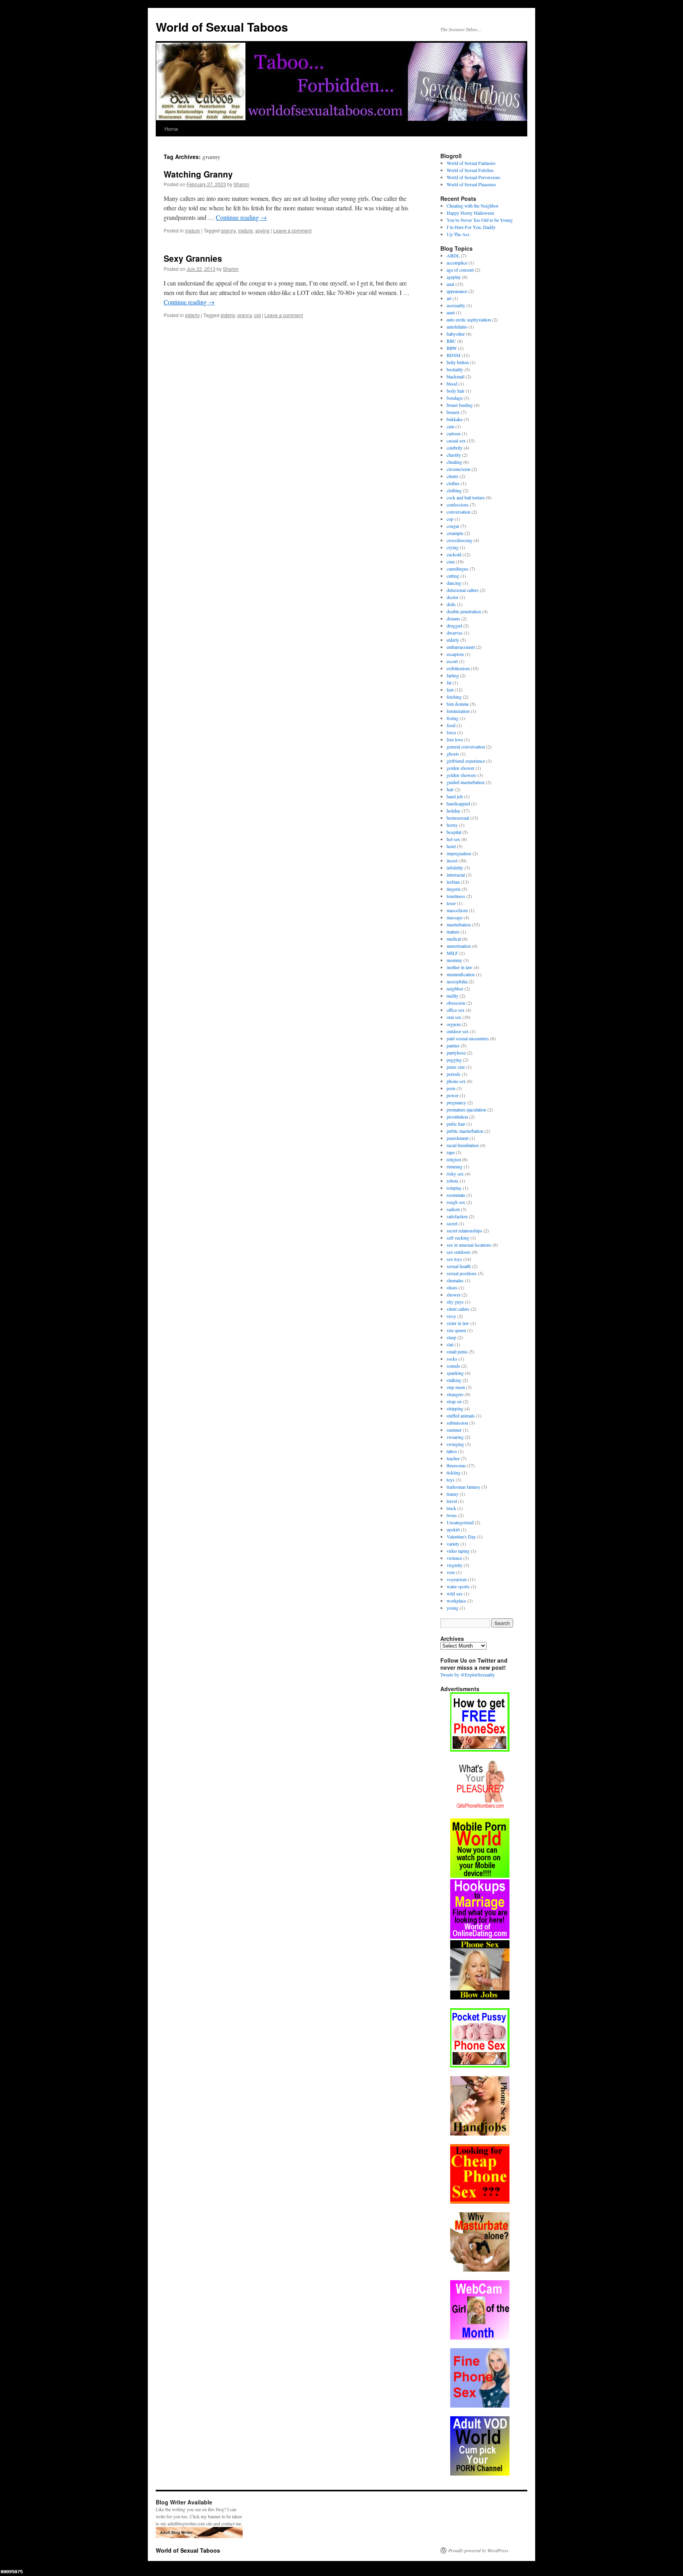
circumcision (458, 469)
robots (453, 1181)
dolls (451, 604)
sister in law (458, 1323)
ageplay (454, 277)
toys (451, 1480)
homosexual (458, 818)
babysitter (456, 334)
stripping (455, 1408)
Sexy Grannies (193, 258)
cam (450, 426)
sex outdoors (459, 1252)
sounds (453, 1366)
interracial (456, 875)
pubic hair (456, 1124)
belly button (458, 362)
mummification (461, 974)
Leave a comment (292, 230)
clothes (453, 483)
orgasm (454, 1024)
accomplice (457, 263)
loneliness (456, 896)
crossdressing (459, 540)
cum (451, 561)
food (451, 725)
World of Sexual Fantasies (471, 163)
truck (451, 1508)
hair (450, 789)
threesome (456, 1465)
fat (449, 682)
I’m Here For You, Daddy (471, 227)
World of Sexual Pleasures (471, 184)
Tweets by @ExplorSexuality (468, 1674)
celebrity (455, 448)
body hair (456, 391)
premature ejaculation (466, 1109)
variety (453, 1544)
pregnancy (456, 1102)
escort (452, 661)
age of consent (460, 270)
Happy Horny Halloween (470, 213)
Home (171, 129)
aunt (451, 312)
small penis (457, 1351)
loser (451, 903)
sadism (453, 1209)
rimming (455, 1166)
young (453, 1608)
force (451, 732)
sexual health (459, 1266)
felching (454, 697)
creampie (455, 533)
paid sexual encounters (468, 1038)
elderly (192, 315)
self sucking (458, 1238)
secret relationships (464, 1230)
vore (451, 1572)
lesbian (453, 882)
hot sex (453, 839)
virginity (455, 1565)
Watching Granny (198, 174)
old (258, 315)
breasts (453, 412)
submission (457, 1423)
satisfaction (457, 1216)
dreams (453, 618)
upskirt (453, 1529)
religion (454, 1159)
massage (455, 917)
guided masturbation (466, 782)
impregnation (459, 853)
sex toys (454, 1259)
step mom (456, 1387)
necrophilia (457, 981)
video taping (458, 1551)
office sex (456, 1010)
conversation (458, 512)
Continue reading (241, 217)
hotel (451, 846)
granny (228, 230)
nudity (453, 996)
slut (450, 1344)
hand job (455, 796)
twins (452, 1515)
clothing (454, 490)
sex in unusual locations (469, 1245)
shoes (452, 1287)
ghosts (453, 754)
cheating (454, 462)
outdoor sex (458, 1031)
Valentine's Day (461, 1537)
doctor (453, 597)
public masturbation (465, 1131)
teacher (453, 1458)
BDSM (454, 355)
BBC (451, 341)
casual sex (456, 440)
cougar (453, 526)
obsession (456, 1003)
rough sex (456, 1202)
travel (452, 1501)
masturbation (459, 924)
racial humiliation (463, 1145)
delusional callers (463, 590)
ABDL (453, 255)
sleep (451, 1337)
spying (262, 230)
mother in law (459, 967)
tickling (454, 1472)
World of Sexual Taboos (222, 27)
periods (454, 1074)
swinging (455, 1444)
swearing (455, 1437)
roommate (456, 1195)
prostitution (457, 1117)
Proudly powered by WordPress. (479, 2550)
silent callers (458, 1309)
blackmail (456, 376)
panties (453, 1045)
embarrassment (461, 647)
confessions (458, 505)
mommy (454, 960)
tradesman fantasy (463, 1487)
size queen (456, 1330)
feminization (458, 711)
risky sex (455, 1174)
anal (450, 284)
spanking (455, 1373)
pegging (454, 1060)
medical (454, 939)
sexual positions (462, 1273)
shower (454, 1295)
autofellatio (457, 327)
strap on (454, 1401)
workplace (456, 1601)
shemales (455, 1280)
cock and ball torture (466, 497)
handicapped (458, 803)
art (449, 298)
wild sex (455, 1593)
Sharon (242, 184)
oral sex (454, 1017)
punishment (458, 1138)
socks (452, 1359)
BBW (452, 348)
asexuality (456, 305)
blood (452, 384)
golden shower (460, 768)
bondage (455, 398)
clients (453, 476)
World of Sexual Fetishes (470, 170)
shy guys (455, 1302)
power (453, 1095)
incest (452, 860)
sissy (451, 1316)
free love (455, 739)
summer (454, 1430)
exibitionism (458, 668)
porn (451, 1088)
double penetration (464, 611)
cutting (453, 576)
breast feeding (460, 405)
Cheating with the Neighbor (473, 206)
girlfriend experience (466, 761)
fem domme (458, 704)
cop (450, 519)
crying (453, 547)
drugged (454, 626)
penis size (456, 1067)
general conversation (466, 747)
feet (450, 690)
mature (192, 230)
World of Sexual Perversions (474, 177)
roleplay (454, 1188)
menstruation (459, 946)
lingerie (454, 889)
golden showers (461, 775)
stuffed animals (461, 1416)
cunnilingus (458, 569)
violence (454, 1558)
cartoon (454, 433)
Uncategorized (460, 1522)
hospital (454, 832)
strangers (455, 1394)
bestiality (455, 369)
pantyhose (456, 1053)
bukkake (455, 419)
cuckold (454, 554)
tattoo (452, 1451)
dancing (454, 583)
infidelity (455, 867)
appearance (457, 291)
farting (453, 675)
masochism (457, 910)
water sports (458, 1586)
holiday (454, 811)
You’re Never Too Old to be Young (480, 220)
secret (452, 1223)
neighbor (455, 988)
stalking (454, 1380)
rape (451, 1152)
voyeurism (457, 1579)
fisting (453, 718)
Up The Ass (458, 234)
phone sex (456, 1081)
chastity (454, 455)
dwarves (455, 633)
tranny (453, 1494)
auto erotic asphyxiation (469, 319)
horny (452, 825)
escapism (455, 654)
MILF (452, 953)
